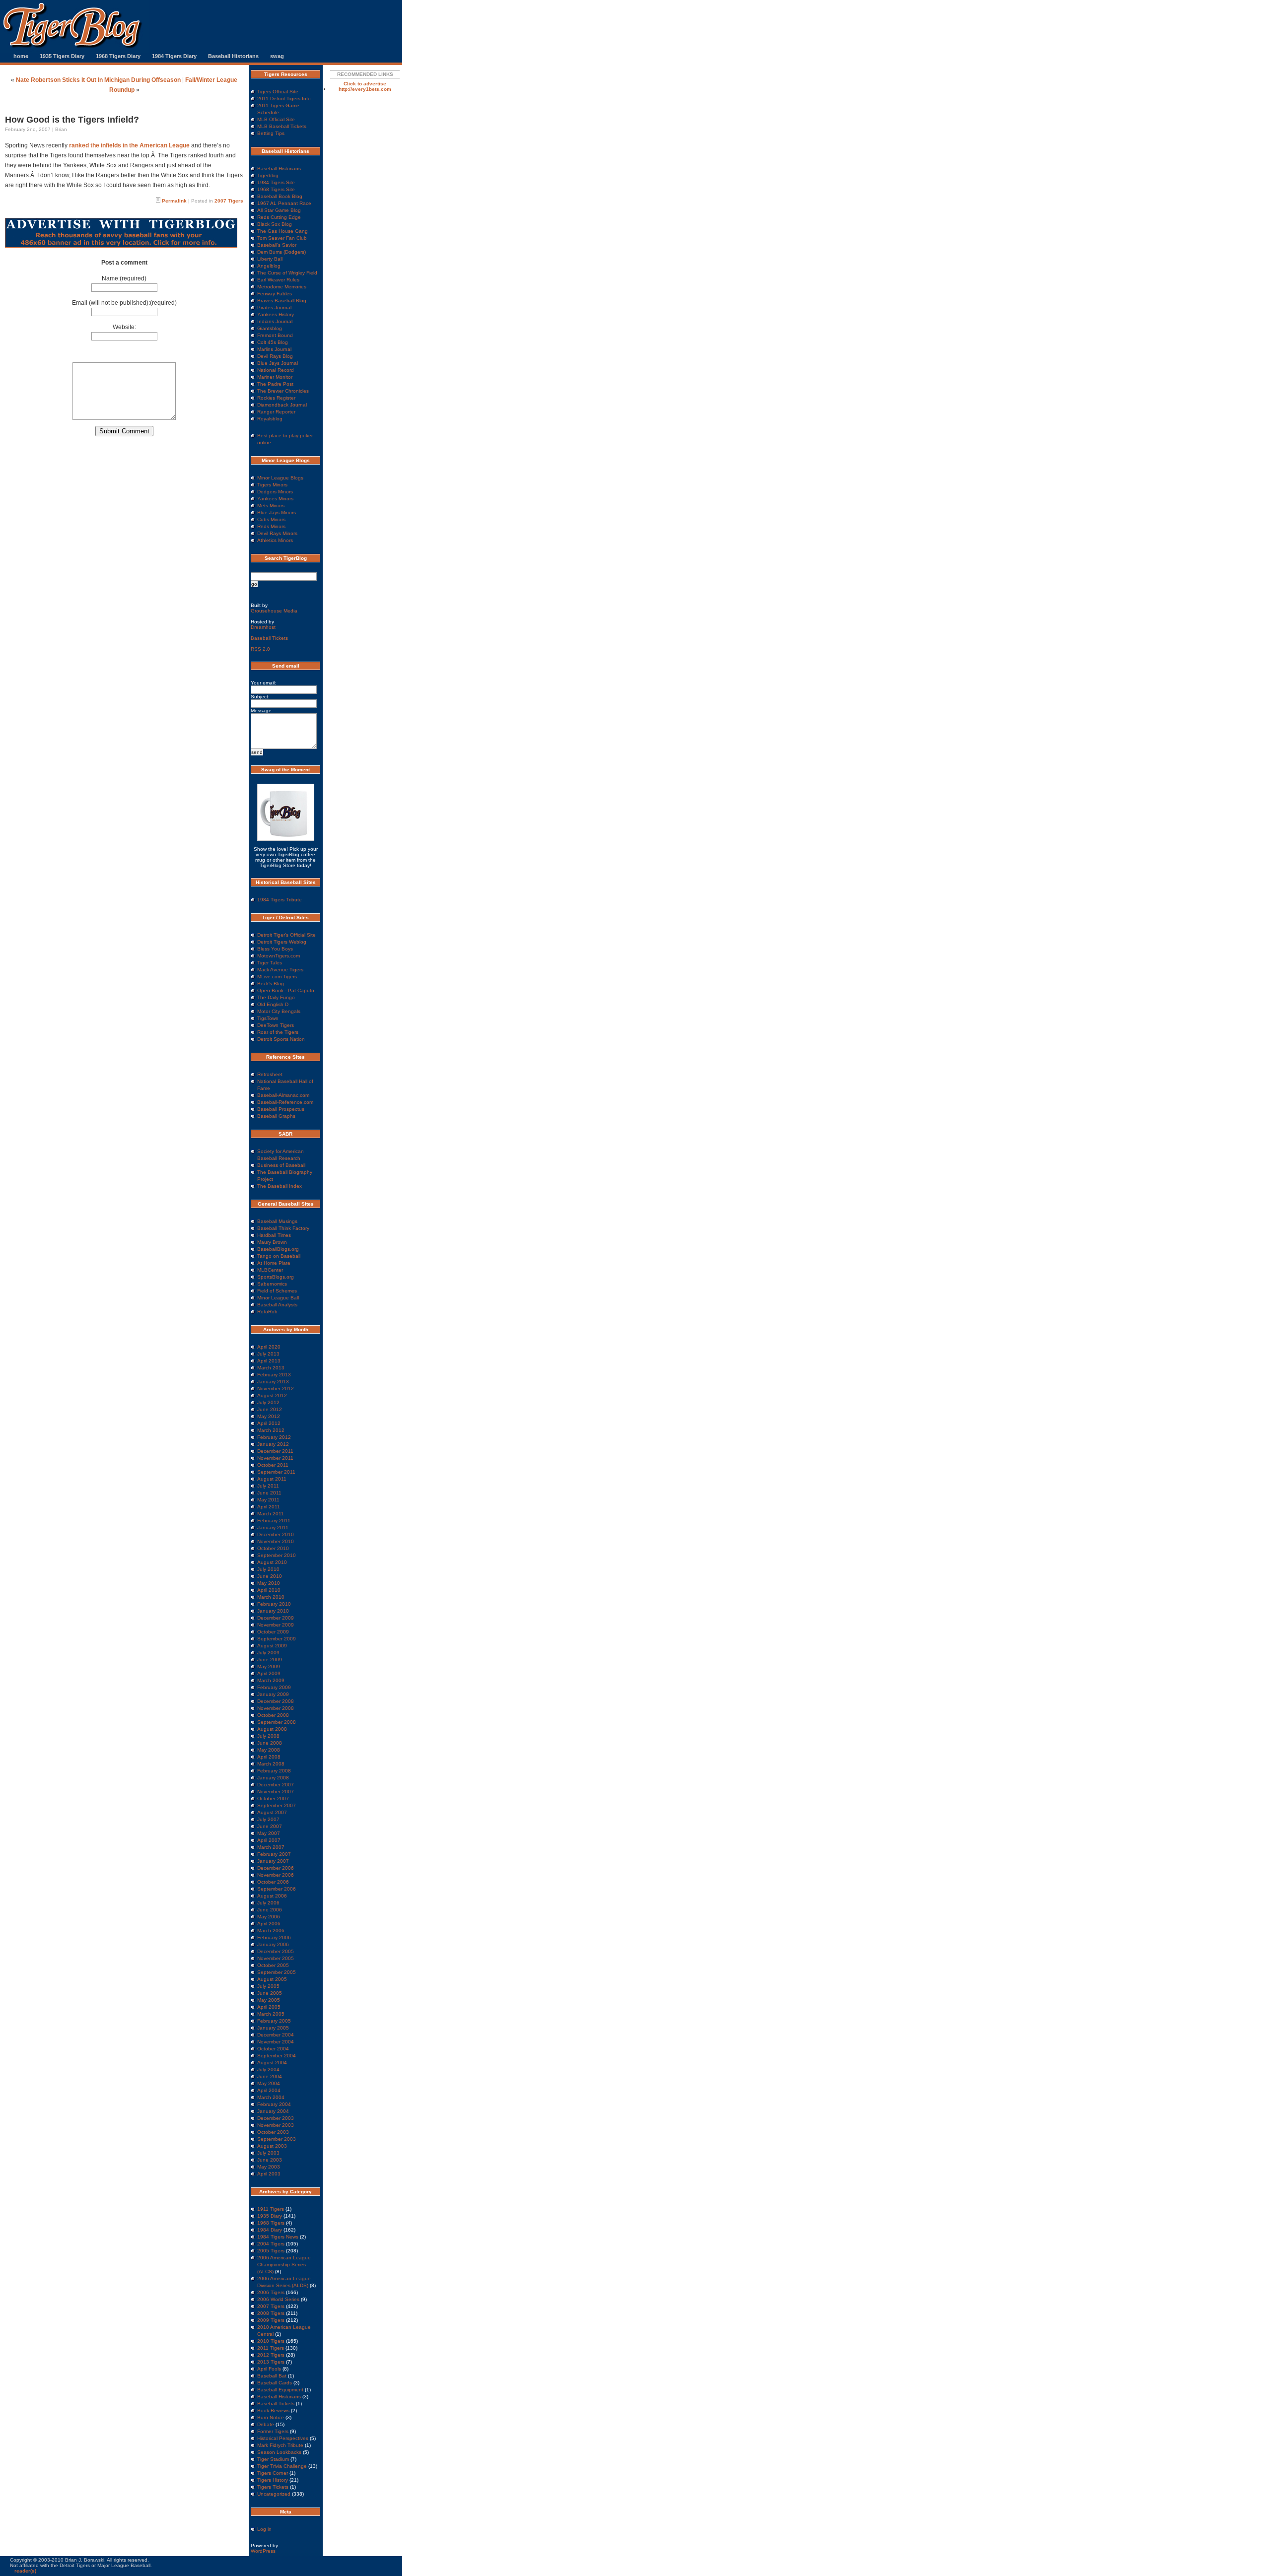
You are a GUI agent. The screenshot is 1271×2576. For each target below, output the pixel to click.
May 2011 (268, 1500)
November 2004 (276, 2042)
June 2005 (270, 1993)
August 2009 (272, 1646)
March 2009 (271, 1680)
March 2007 (271, 1847)
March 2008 (271, 1764)
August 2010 (272, 1562)
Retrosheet (270, 1074)
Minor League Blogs (280, 478)
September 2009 (277, 1639)
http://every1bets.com (365, 89)
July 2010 (268, 1569)
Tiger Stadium (273, 2459)
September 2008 (277, 1722)
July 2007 (268, 1819)
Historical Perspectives (283, 2438)
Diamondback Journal (282, 405)
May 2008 (269, 1750)
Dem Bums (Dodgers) (282, 252)
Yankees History (276, 314)
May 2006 (269, 1917)
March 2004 (271, 2097)
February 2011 (274, 1521)
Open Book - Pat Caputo (286, 990)
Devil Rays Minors (277, 533)
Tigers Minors (272, 485)
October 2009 (273, 1632)
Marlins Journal (274, 349)
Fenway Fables (275, 294)
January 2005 (273, 2028)
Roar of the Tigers (278, 1032)
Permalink (174, 201)
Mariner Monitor (275, 377)
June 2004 (270, 2076)
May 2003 (269, 2167)
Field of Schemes (277, 1291)
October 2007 (273, 1798)
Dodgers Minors (275, 492)
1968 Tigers (271, 2223)
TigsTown (268, 1018)
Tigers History (273, 2480)
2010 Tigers (271, 2341)
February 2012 (274, 1437)
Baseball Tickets (269, 638)
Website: (124, 327)
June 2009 (270, 1660)
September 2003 (277, 2139)
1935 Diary (270, 2216)
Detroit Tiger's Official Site (286, 935)
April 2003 (269, 2174)
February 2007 (274, 1854)
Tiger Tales (270, 963)
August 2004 (272, 2063)
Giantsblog (270, 328)
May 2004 (269, 2083)
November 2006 (276, 1875)
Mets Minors (271, 506)
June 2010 (270, 1576)
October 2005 (273, 1965)
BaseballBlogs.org (278, 1249)
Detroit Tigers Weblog (282, 942)
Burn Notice (271, 2417)
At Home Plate (274, 1263)
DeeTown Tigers (276, 1025)
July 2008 (268, 1736)
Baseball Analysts (277, 1305)
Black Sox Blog (275, 224)
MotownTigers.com (279, 956)
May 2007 (269, 1833)
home (21, 56)
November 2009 (276, 1625)
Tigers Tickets (273, 2487)
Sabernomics (272, 1284)
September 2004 (277, 2056)
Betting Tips (271, 133)
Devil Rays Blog (275, 356)
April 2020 (269, 1347)
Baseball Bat (272, 2376)
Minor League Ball (278, 1298)
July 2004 (268, 2069)
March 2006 (271, 1931)
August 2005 (272, 1979)
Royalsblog (270, 419)
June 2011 (269, 1493)
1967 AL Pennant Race (284, 203)
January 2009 (273, 1694)
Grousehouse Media (274, 611)
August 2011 (272, 1479)
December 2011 (275, 1451)
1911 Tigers (271, 2209)
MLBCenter (270, 1270)
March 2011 (271, 1514)
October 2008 (273, 1715)
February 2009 (274, 1687)
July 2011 (268, 1486)
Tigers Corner (273, 2473)
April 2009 (269, 1673)
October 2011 (273, 1465)
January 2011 (273, 1527)
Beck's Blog (271, 983)
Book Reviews (273, 2410)
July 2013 (268, 1354)
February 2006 (274, 1937)
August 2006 (272, 1896)
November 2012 (276, 1389)
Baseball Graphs (276, 1116)
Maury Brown (272, 1242)
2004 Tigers (271, 2244)
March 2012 (271, 1430)
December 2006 (276, 1868)
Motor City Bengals (279, 1011)
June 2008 (270, 1743)
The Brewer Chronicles (283, 391)
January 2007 (273, 1861)
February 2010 (274, 1604)
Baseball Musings (277, 1221)
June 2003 (270, 2160)
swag (277, 56)
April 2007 (269, 1840)
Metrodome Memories (282, 287)
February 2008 (274, 1771)
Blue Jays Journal (278, 363)
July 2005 (268, 1986)
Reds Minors (271, 526)
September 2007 (277, 1805)
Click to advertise (365, 84)
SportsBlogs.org (276, 1277)
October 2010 (273, 1548)
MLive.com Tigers (277, 977)
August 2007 (272, 1812)
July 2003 (268, 2153)
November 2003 (276, 2125)
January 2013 (273, 1382)
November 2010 (276, 1541)
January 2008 (273, 1778)
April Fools (269, 2369)
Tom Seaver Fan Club (282, 238)
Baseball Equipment (280, 2390)
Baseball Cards (275, 2383)
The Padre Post (275, 384)
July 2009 (268, 1653)
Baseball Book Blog (280, 196)
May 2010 (269, 1583)
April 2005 (269, 2007)
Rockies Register (276, 398)
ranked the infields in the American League (129, 145)
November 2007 (276, 1792)
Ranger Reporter (276, 412)
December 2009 (276, 1618)
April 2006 (269, 1924)
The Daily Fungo (276, 997)
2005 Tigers (271, 2251)
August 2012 (272, 1395)
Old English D (273, 1004)
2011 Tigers (271, 2348)
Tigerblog (268, 175)
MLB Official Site (276, 119)
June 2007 (270, 1826)
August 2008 (272, 1729)
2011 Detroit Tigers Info (284, 99)
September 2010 (277, 1555)
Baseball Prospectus (281, 1109)
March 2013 (271, 1368)
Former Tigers (273, 2431)
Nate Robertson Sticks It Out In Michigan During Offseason (98, 80)
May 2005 (269, 2000)
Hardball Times (274, 1235)
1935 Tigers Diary (62, 56)
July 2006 (268, 1903)
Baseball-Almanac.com (283, 1095)
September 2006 (277, 1889)
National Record (276, 370)
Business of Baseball (281, 1165)
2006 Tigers (271, 2292)
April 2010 (269, 1590)
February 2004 (274, 2104)
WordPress (263, 2551)
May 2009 (269, 1666)
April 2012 (269, 1423)
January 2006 (273, 1944)
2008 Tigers (271, 2313)
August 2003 (272, 2146)
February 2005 (274, 2021)
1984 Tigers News (278, 2237)
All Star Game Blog (279, 210)
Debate (266, 2424)
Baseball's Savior (277, 245)
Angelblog (269, 266)
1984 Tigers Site (276, 182)
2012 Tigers (271, 2355)
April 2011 (269, 1507)
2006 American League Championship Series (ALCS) (284, 2265)
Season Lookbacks (279, 2452)
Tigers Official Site (278, 92)
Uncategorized (274, 2494)
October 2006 (273, 1882)
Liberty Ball (270, 259)
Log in (264, 2529)
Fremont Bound (275, 335)
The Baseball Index (280, 1186)
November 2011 (275, 1458)
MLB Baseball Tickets (282, 126)
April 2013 (269, 1361)
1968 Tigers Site (276, 189)
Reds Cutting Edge (279, 217)
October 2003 (273, 2132)
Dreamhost (263, 627)
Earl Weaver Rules (278, 280)
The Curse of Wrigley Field (287, 273)
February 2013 (274, 1375)
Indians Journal (275, 321)
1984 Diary (270, 2230)
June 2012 (270, 1409)
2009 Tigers (271, 2320)
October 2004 (273, 2049)
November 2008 (276, 1708)
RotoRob (267, 1312)
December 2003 (276, 2118)
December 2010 (276, 1534)
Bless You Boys (275, 949)
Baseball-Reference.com (285, 1102)
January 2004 (273, 2111)
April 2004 (269, 2090)
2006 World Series (278, 2299)
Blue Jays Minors (277, 512)
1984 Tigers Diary (174, 56)
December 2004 (276, 2035)
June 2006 (270, 1910)
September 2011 (276, 1472)
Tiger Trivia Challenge (282, 2466)
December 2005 (276, 1951)
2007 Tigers (229, 201)
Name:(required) (124, 278)
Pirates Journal (274, 307)
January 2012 (273, 1444)
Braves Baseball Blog (282, 301)
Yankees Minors (275, 499)
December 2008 (276, 1701)
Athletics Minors (275, 540)
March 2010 (271, 1597)
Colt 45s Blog (273, 342)
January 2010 (273, 1611)
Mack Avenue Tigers (280, 970)
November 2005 (276, 1958)
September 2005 (277, 1972)
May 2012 (269, 1416)
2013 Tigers (271, 2362)
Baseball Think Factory (283, 1228)
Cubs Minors (271, 519)
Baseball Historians (233, 56)
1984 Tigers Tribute (280, 900)
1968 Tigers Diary (118, 56)
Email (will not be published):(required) (124, 303)
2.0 (260, 649)
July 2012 (268, 1402)
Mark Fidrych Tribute (280, 2445)
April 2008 (269, 1757)
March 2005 (271, 2014)
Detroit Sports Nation (281, 1039)
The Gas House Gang (282, 231)
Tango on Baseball (279, 1256)
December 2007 (276, 1785)
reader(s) (25, 2571)
